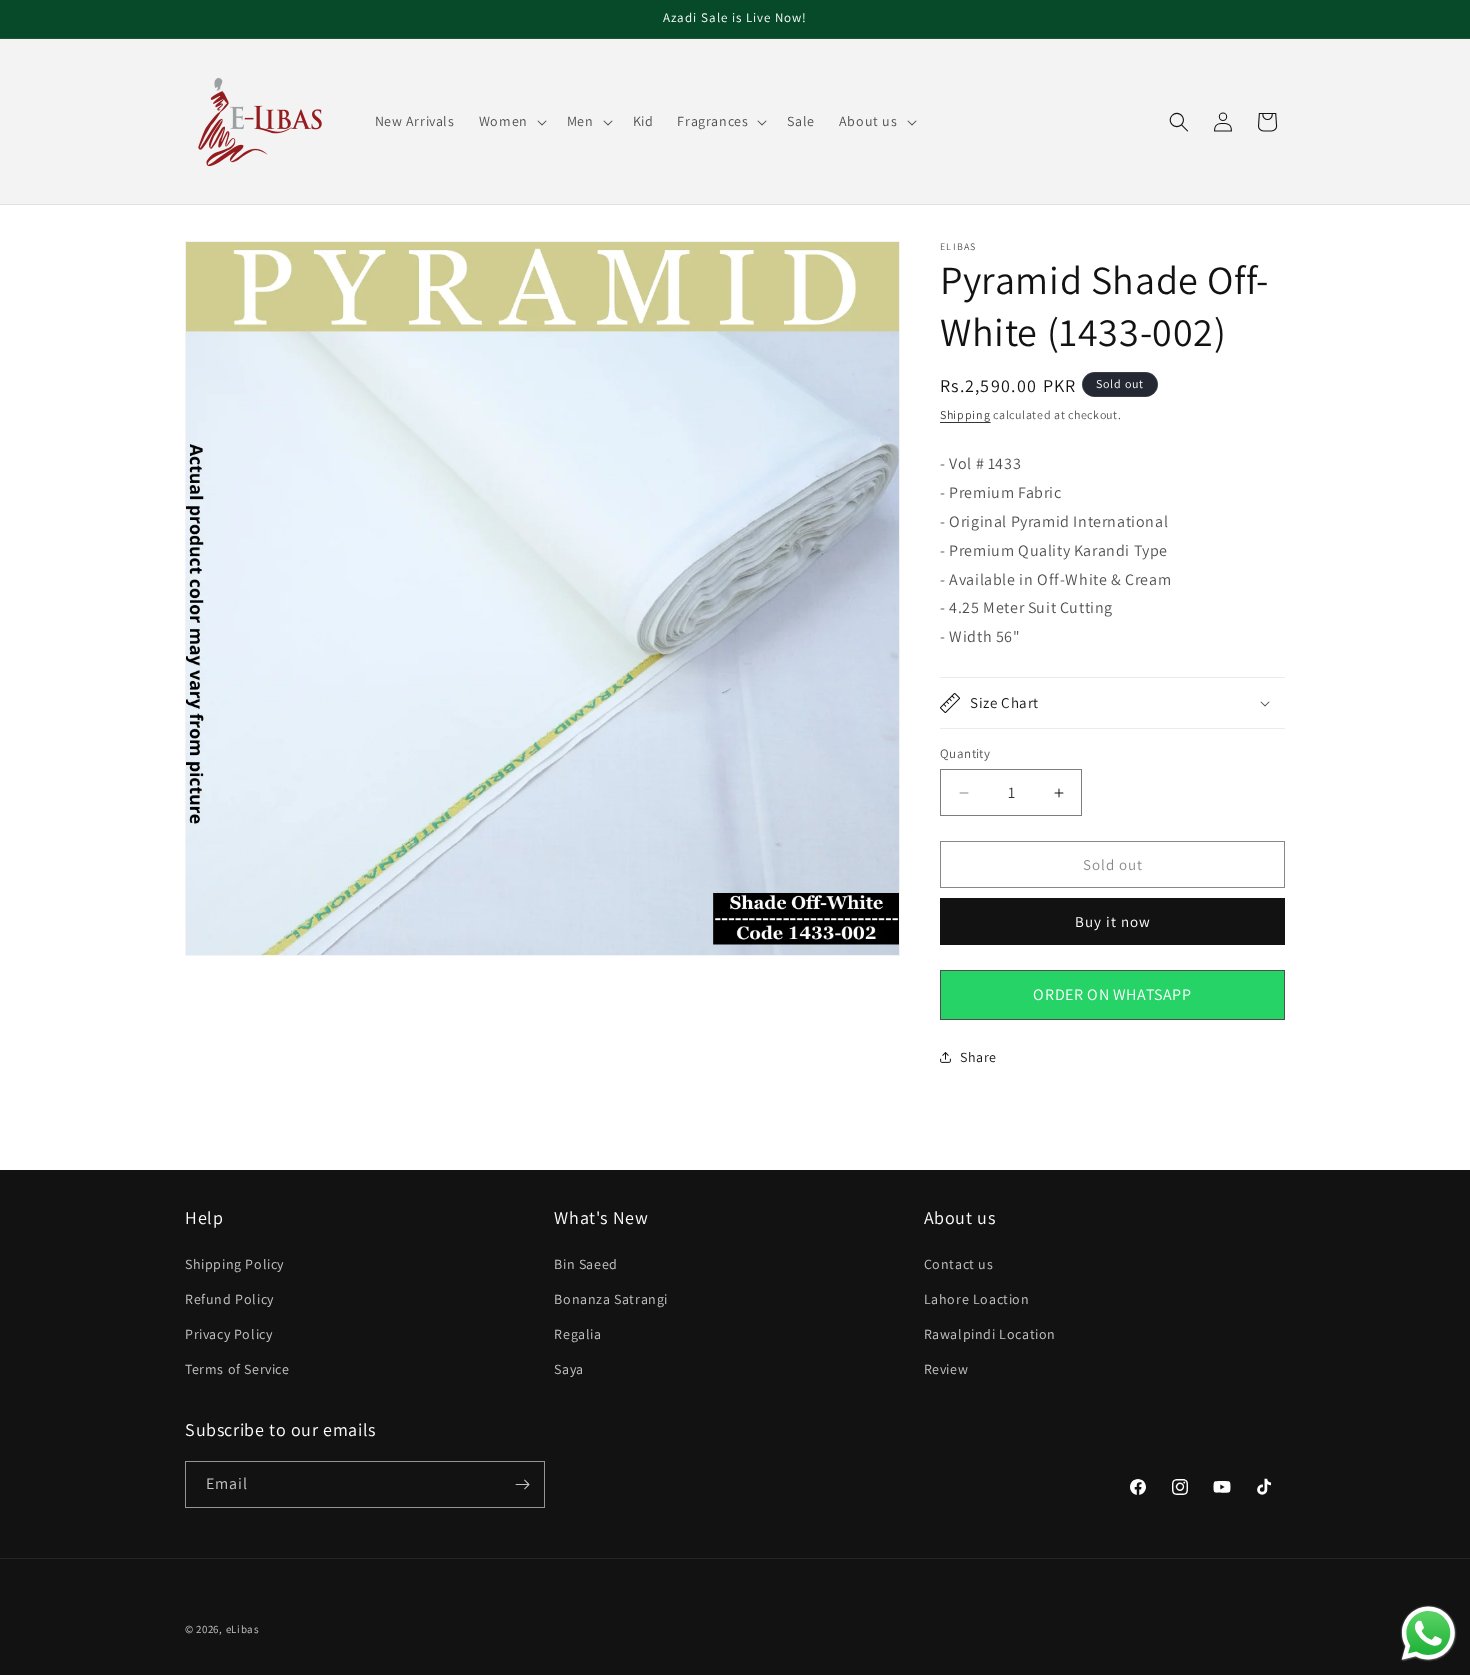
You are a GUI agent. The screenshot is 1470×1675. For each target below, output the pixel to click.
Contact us (959, 1264)
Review (946, 1369)
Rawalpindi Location (990, 1334)
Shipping (965, 414)
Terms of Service (237, 1369)
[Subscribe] (522, 1484)
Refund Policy (229, 1299)
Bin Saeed (585, 1264)
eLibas (243, 1629)
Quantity (965, 753)
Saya (568, 1369)
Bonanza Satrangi (611, 1299)
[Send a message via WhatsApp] (1428, 1633)
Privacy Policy (228, 1334)
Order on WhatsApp (1112, 994)
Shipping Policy (234, 1264)
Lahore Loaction (977, 1299)
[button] (511, 121)
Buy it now (1113, 921)
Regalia (577, 1334)
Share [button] (978, 1057)
